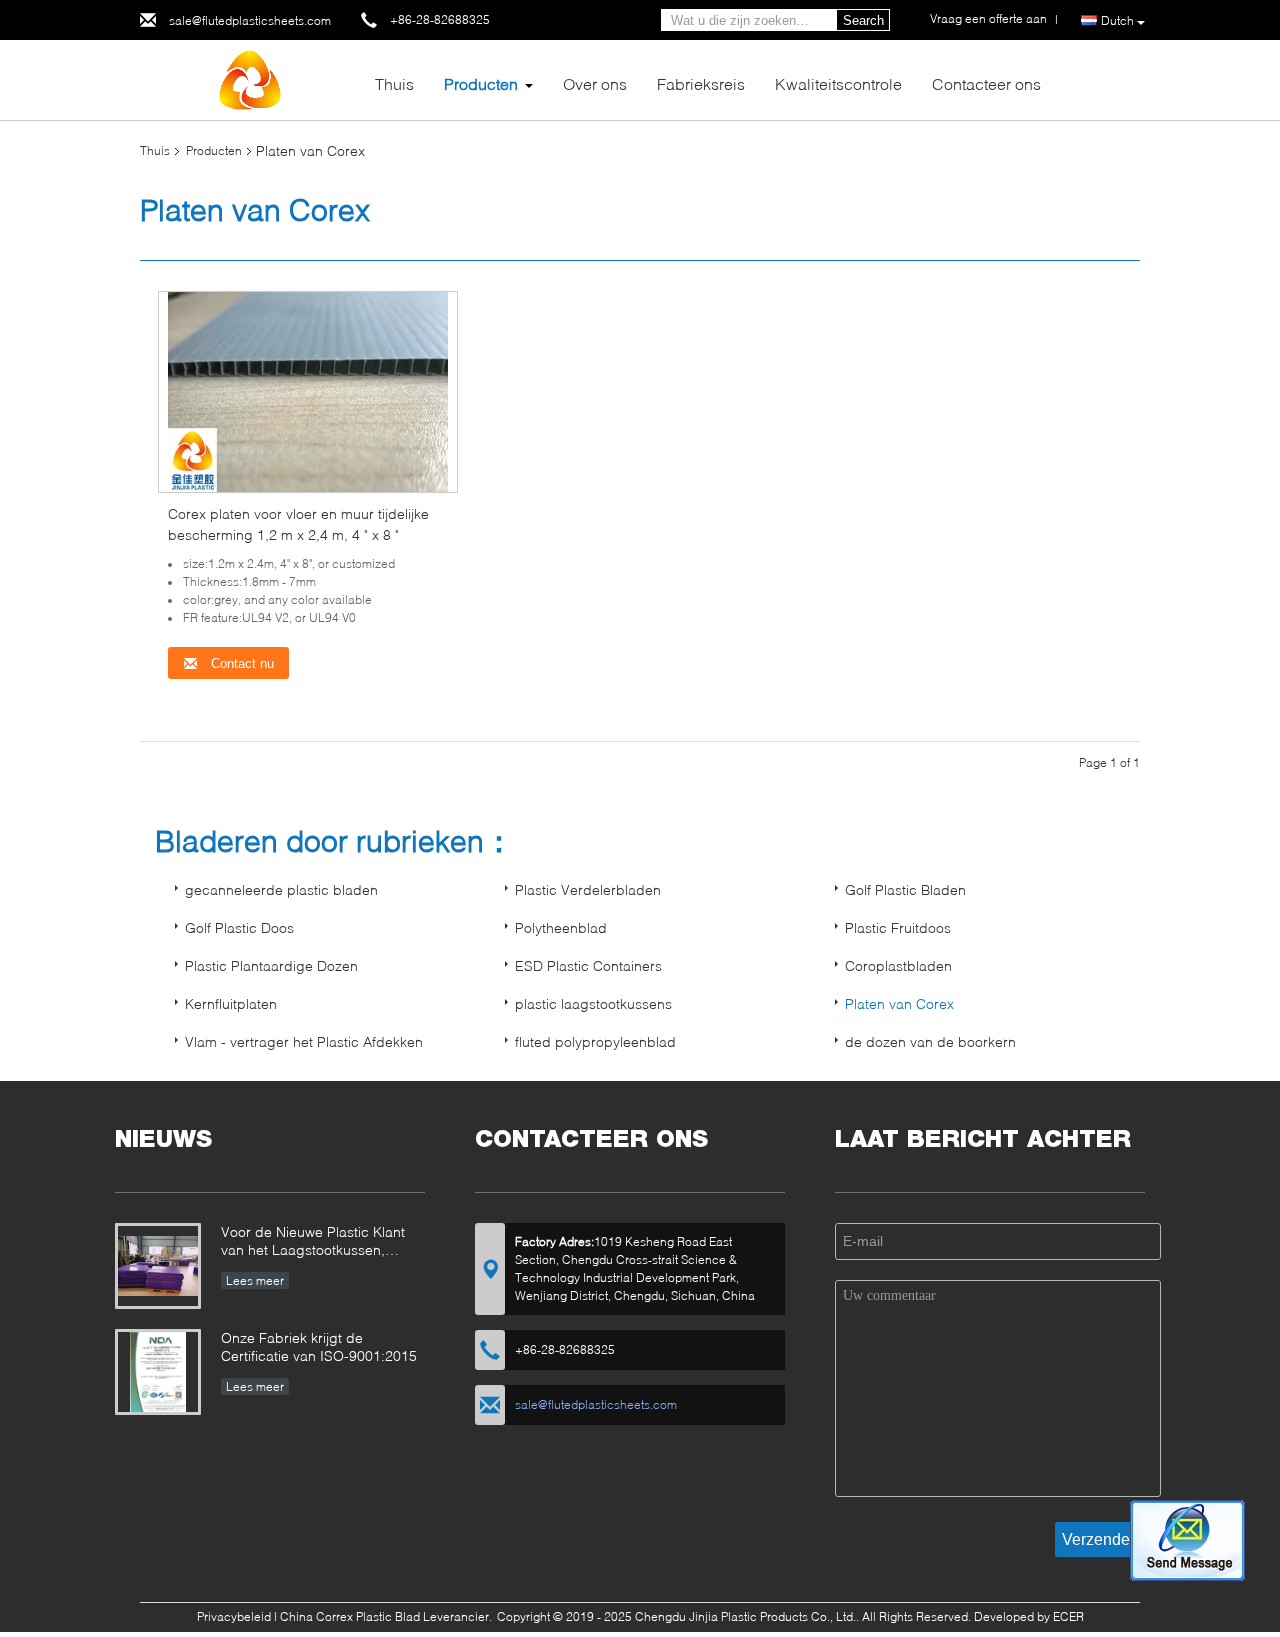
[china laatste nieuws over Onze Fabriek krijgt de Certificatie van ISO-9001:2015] (158, 1372)
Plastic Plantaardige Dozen (271, 965)
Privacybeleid (234, 1616)
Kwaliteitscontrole (838, 83)
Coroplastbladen (898, 965)
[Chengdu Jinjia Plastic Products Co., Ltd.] (250, 78)
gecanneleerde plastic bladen (281, 889)
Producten (481, 83)
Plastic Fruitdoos (898, 927)
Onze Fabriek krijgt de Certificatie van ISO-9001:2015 (319, 1346)
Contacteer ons (986, 83)
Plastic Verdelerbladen (588, 889)
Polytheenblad (561, 927)
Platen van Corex (899, 1003)
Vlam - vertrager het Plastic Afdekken (304, 1041)
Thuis (394, 83)
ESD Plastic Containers (588, 965)
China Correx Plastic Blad (350, 1616)
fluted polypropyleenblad (595, 1041)
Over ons (595, 83)
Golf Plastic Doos (239, 927)
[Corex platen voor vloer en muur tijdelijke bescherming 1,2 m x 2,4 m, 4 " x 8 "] (308, 390)
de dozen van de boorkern (930, 1041)
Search (863, 20)
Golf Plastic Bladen (905, 889)
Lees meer (255, 1280)
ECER (1068, 1616)
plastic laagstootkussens (593, 1003)
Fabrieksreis (701, 83)
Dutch (1117, 20)
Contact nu (240, 663)
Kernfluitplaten (231, 1003)
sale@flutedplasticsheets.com (250, 20)
